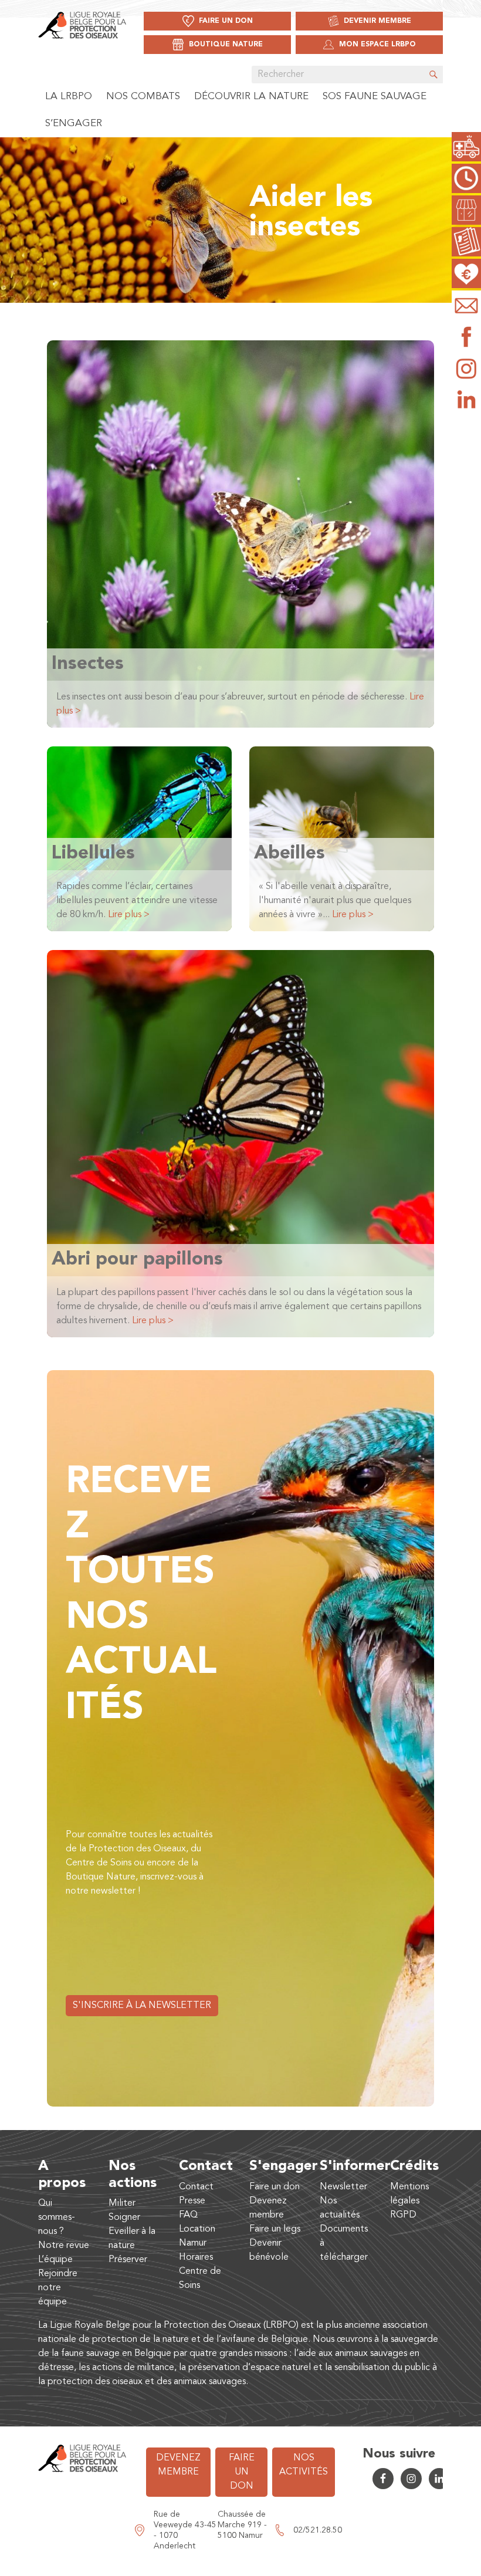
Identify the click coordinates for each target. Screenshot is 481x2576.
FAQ (188, 2215)
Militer (122, 2203)
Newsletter (343, 2187)
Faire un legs (275, 2229)
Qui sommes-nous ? (57, 2217)
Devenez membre (178, 2465)
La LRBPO (69, 97)
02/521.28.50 (318, 2530)
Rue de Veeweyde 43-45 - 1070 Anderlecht (185, 2530)
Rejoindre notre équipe (58, 2288)
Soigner (124, 2217)
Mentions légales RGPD (409, 2201)
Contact (196, 2187)
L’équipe (55, 2260)
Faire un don (275, 2187)
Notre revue (64, 2246)
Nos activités (304, 2465)
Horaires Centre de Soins (200, 2271)
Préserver (128, 2260)
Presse (192, 2201)
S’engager (74, 124)
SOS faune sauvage (375, 97)
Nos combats (143, 97)
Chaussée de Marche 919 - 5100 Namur (242, 2525)
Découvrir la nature (251, 97)
